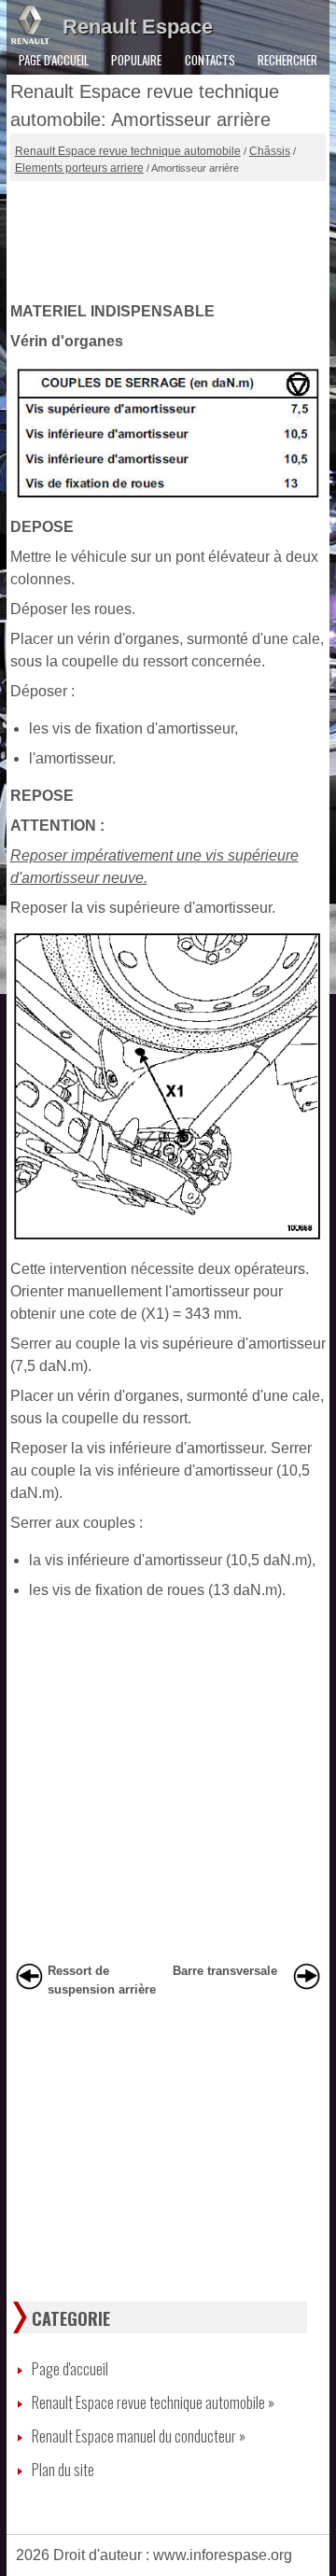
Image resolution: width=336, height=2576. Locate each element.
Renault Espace (138, 27)
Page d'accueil (54, 60)
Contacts (210, 60)
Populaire (136, 60)
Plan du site (63, 2470)
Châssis (270, 151)
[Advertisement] (168, 237)
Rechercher (287, 60)
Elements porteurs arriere (79, 168)
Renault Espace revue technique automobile (128, 151)
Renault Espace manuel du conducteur (139, 2436)
